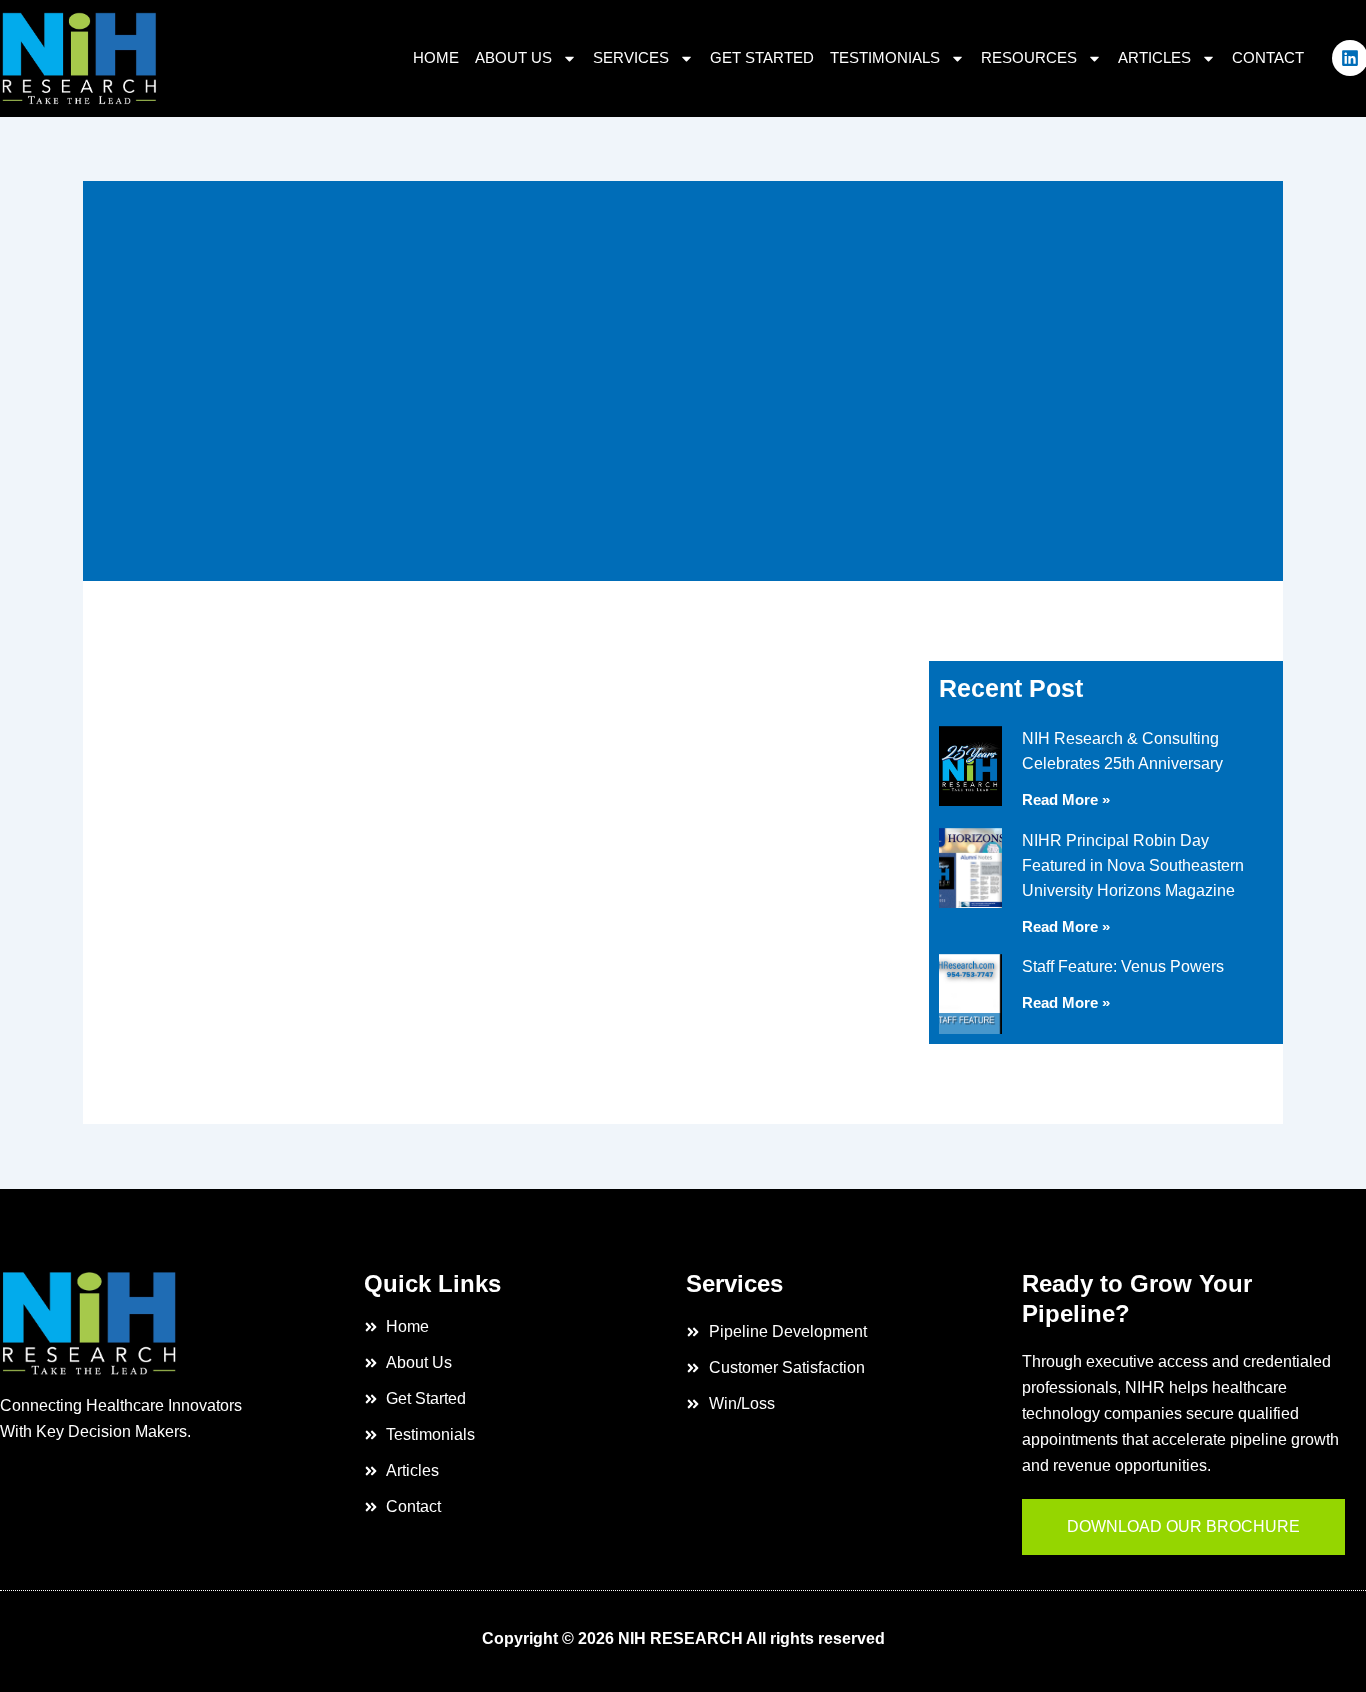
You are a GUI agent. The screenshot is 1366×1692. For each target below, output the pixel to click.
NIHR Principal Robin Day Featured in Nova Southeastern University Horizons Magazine (1133, 865)
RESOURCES (1029, 57)
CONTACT (1268, 57)
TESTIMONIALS (885, 57)
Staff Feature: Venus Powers (1123, 966)
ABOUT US (513, 57)
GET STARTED (762, 57)
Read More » (1066, 799)
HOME (436, 57)
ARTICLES (1154, 57)
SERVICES (631, 57)
